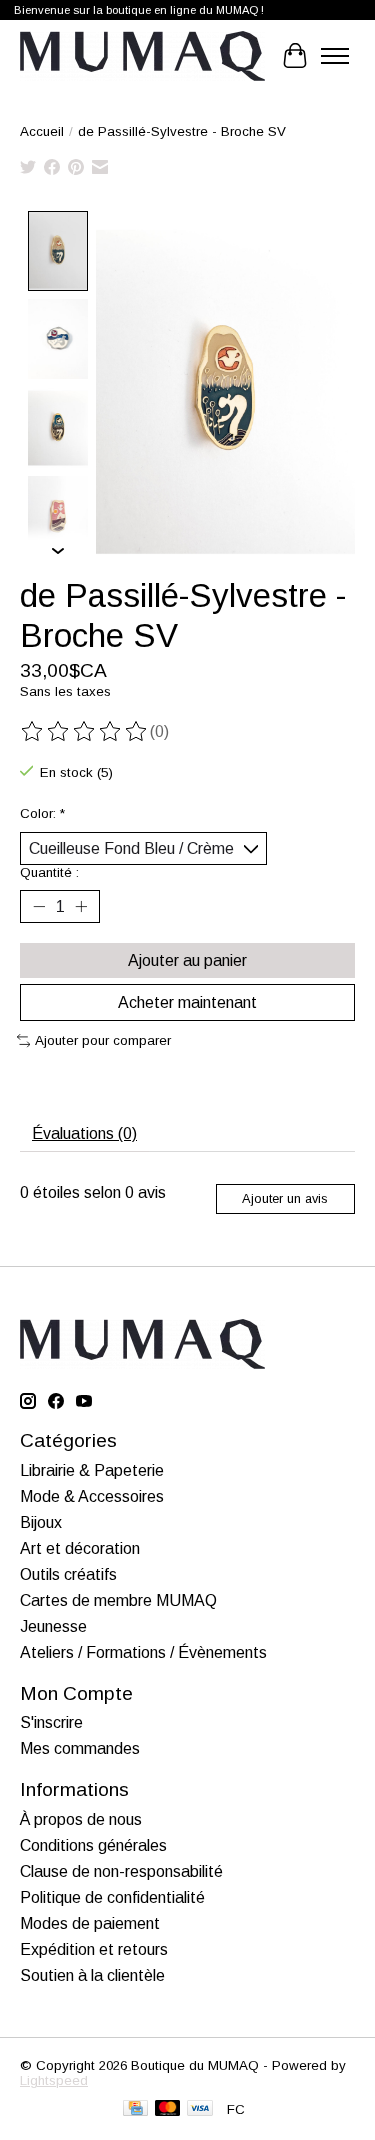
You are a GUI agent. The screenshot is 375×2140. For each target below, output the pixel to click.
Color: (42, 813)
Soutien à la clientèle (92, 1975)
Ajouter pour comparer (103, 1040)
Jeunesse (53, 1626)
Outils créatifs (68, 1574)
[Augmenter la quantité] (81, 907)
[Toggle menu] (335, 56)
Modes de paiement (90, 1923)
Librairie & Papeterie (92, 1470)
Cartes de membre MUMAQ (118, 1600)
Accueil (42, 131)
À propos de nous (81, 1819)
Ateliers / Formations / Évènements (143, 1652)
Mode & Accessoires (92, 1496)
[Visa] (200, 2109)
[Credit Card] (135, 2109)
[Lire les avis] (85, 732)
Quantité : (49, 872)
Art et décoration (80, 1548)
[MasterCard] (168, 2109)
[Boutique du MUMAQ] (142, 56)
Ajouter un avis (285, 1198)
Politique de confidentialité (112, 1897)
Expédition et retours (94, 1949)
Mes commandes (80, 1748)
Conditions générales (93, 1845)
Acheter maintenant (187, 1002)
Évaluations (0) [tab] (84, 1133)
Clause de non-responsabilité (121, 1871)
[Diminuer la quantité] (39, 907)
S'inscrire (51, 1722)
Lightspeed (54, 2080)
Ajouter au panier (187, 960)
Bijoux (41, 1522)
